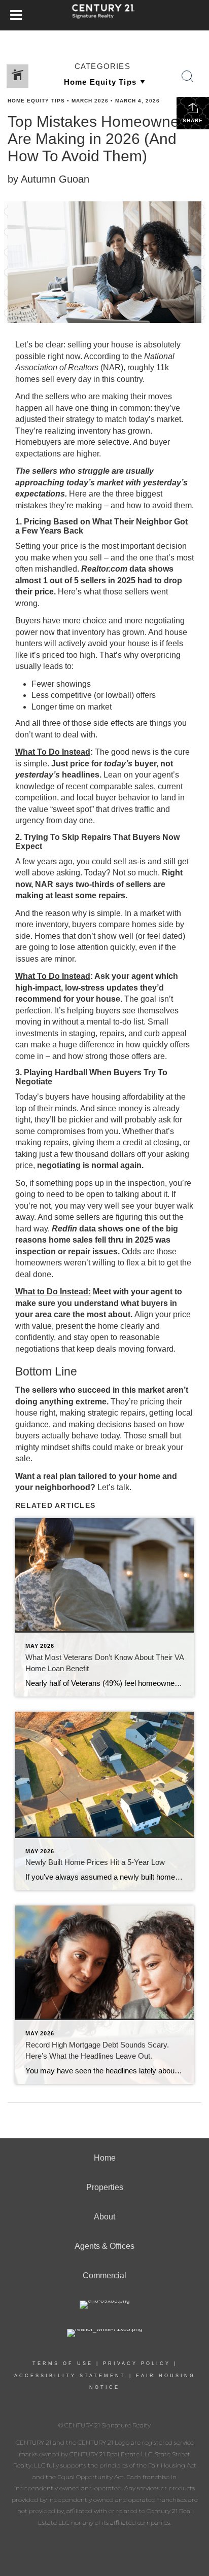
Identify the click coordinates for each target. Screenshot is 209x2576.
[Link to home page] (105, 15)
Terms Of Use (63, 2363)
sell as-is (130, 861)
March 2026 (90, 101)
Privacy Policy (137, 2363)
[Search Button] (188, 77)
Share (193, 120)
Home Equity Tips (36, 101)
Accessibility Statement (70, 2376)
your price (60, 546)
